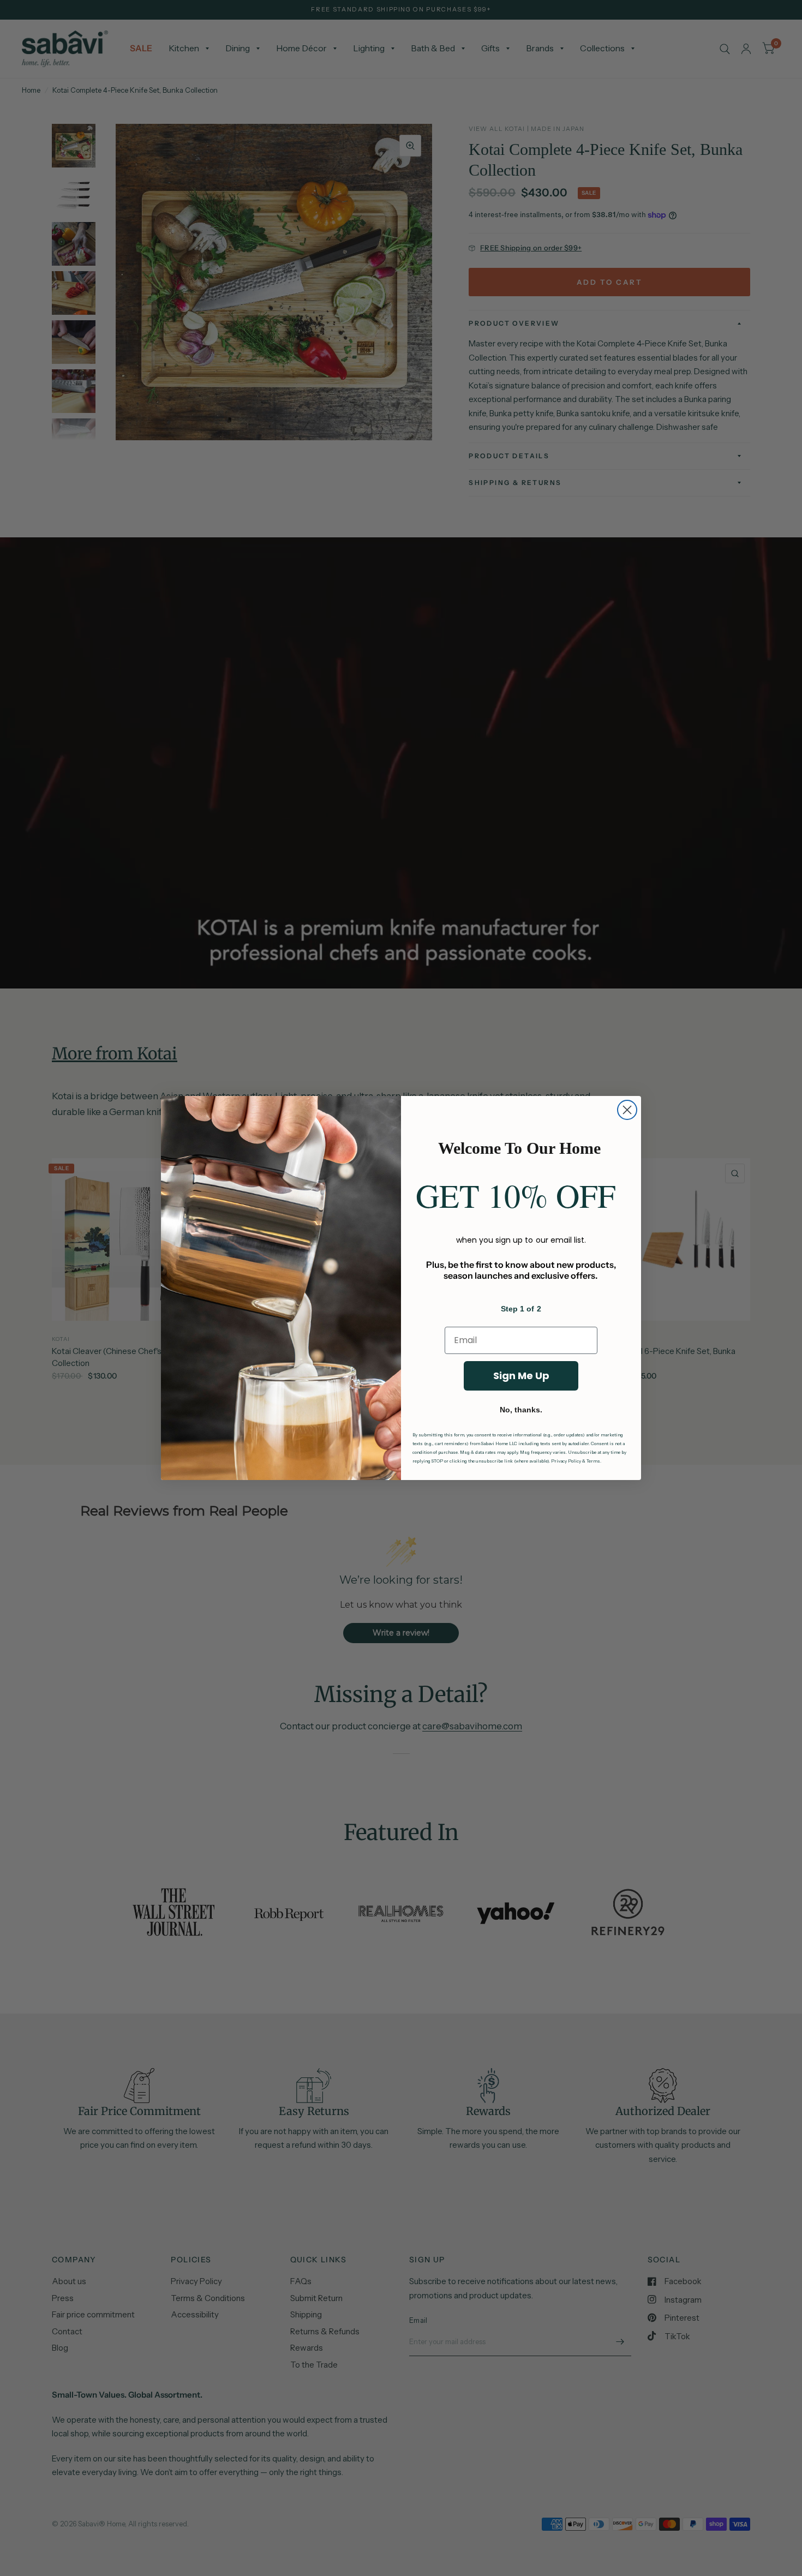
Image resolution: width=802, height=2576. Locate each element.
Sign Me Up (521, 1376)
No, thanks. (521, 1410)
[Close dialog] (627, 1110)
